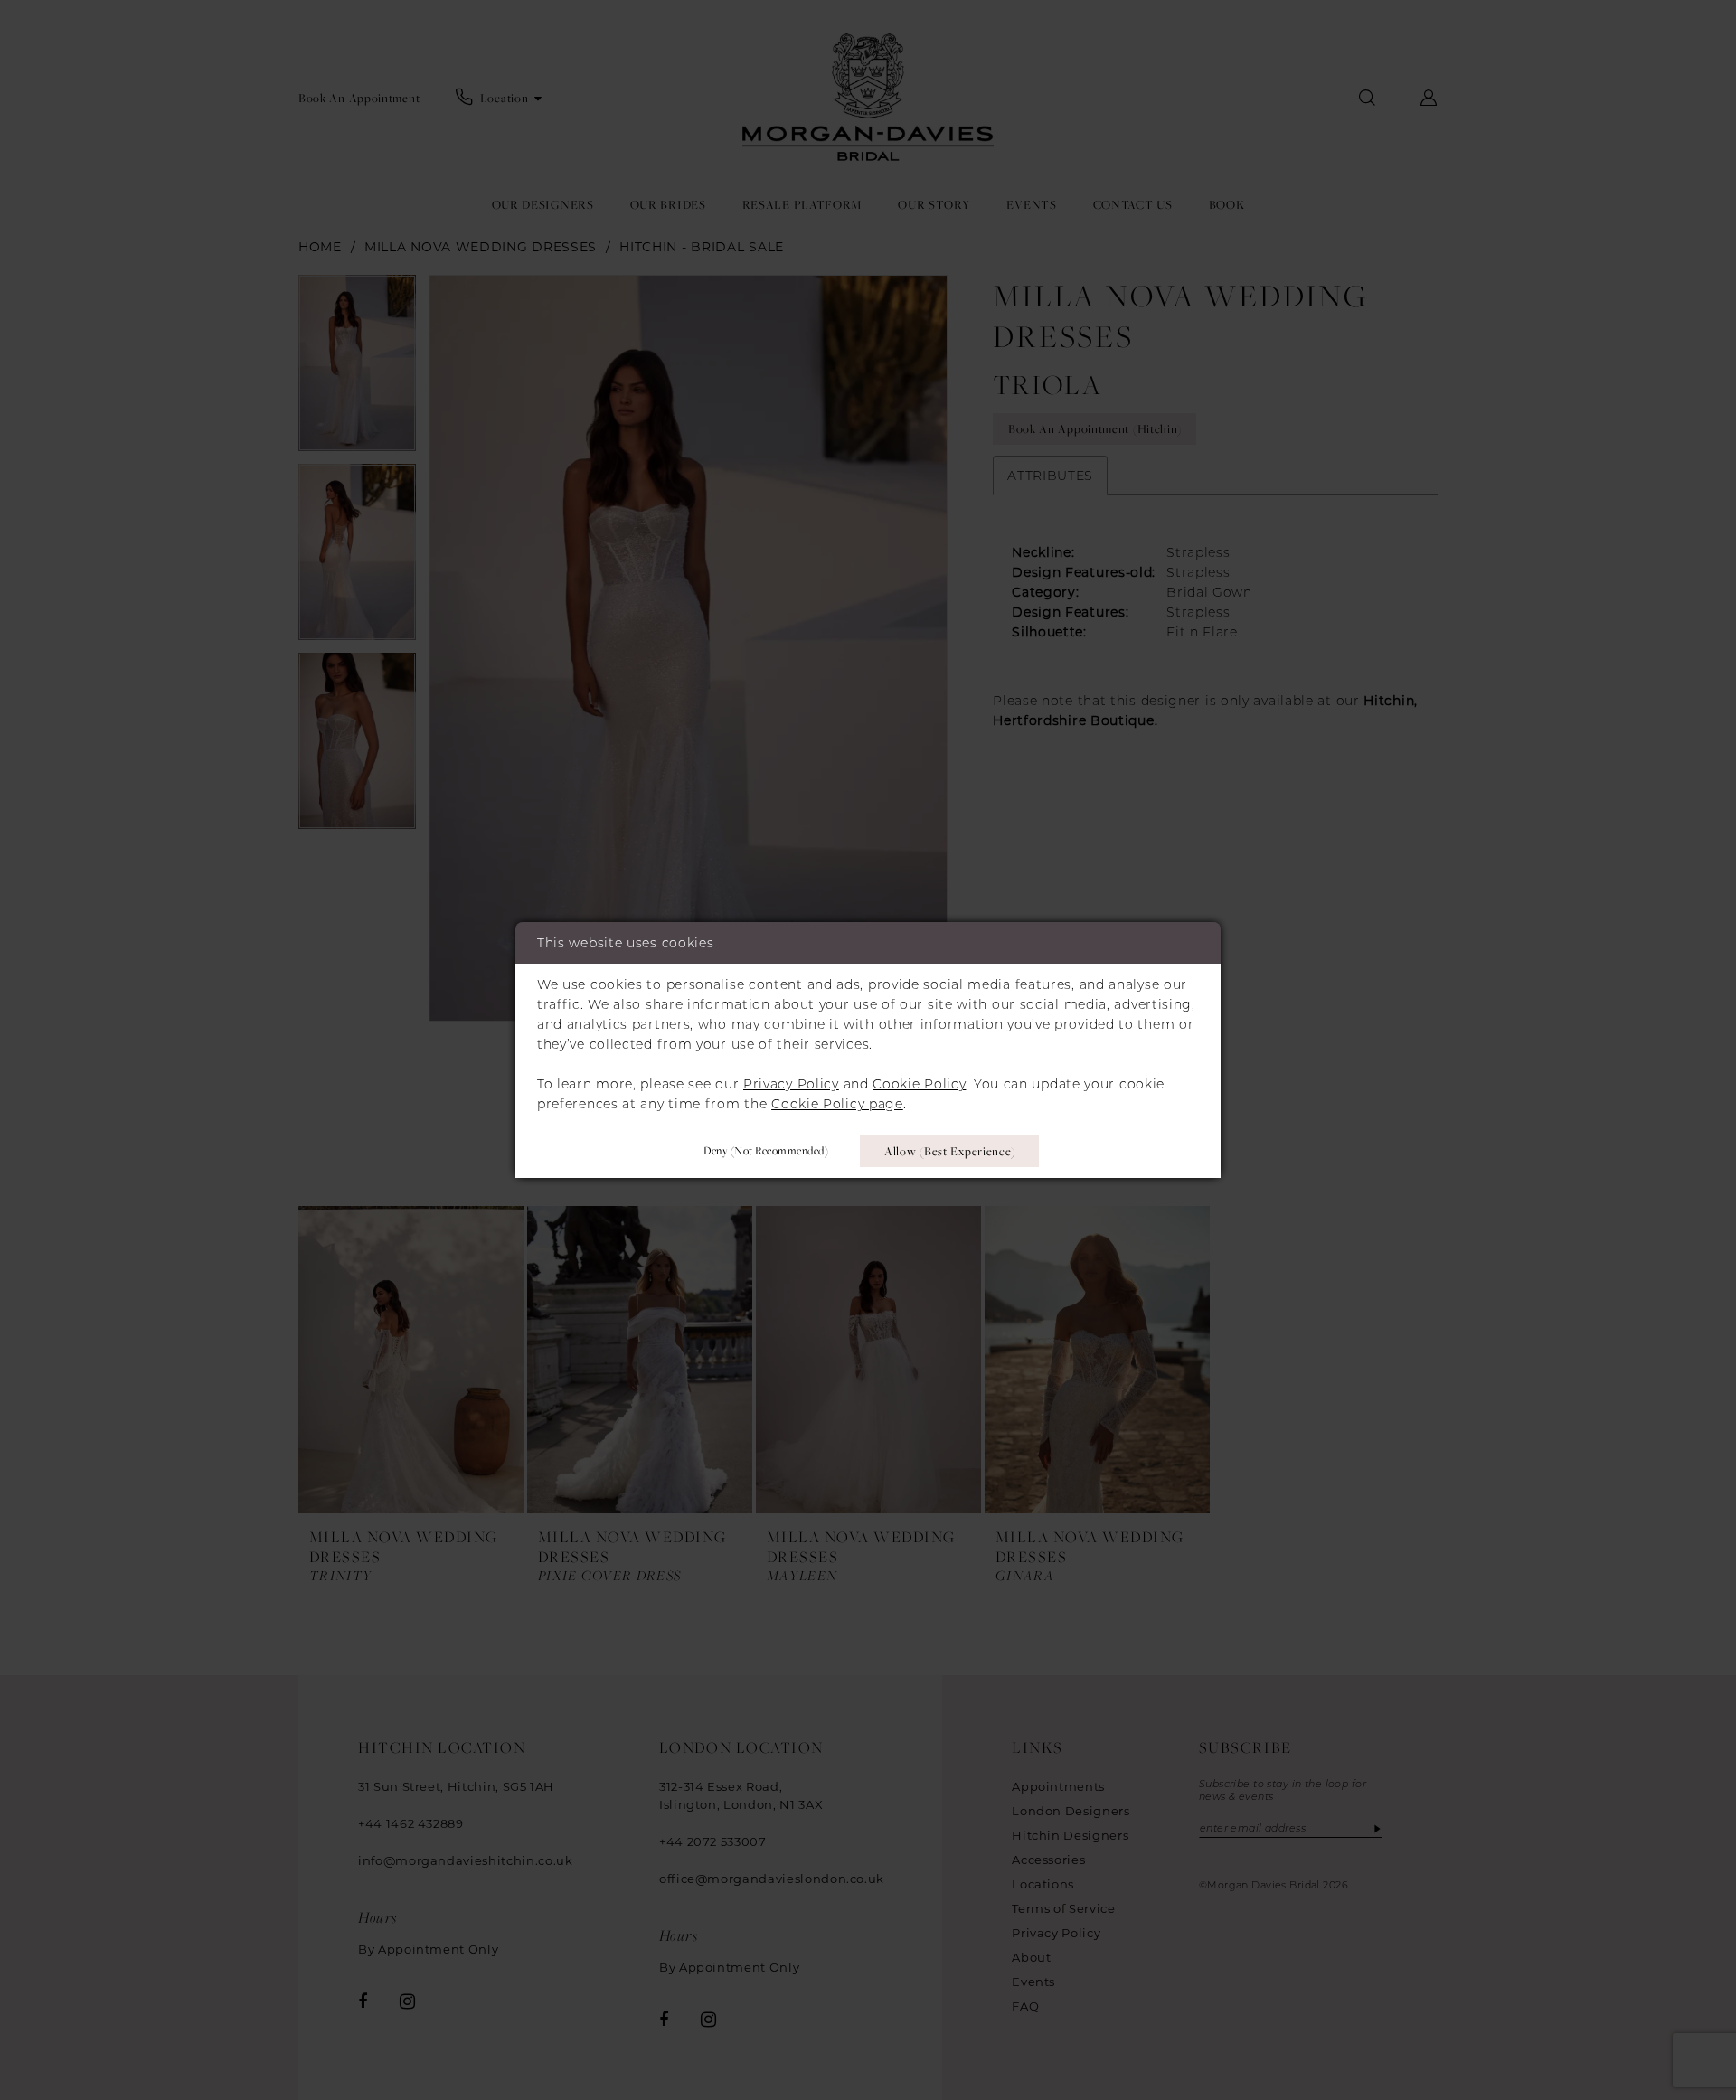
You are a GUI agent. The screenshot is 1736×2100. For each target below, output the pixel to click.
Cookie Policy (919, 1084)
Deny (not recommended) (766, 1150)
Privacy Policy (791, 1084)
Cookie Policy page (837, 1104)
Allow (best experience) (950, 1151)
